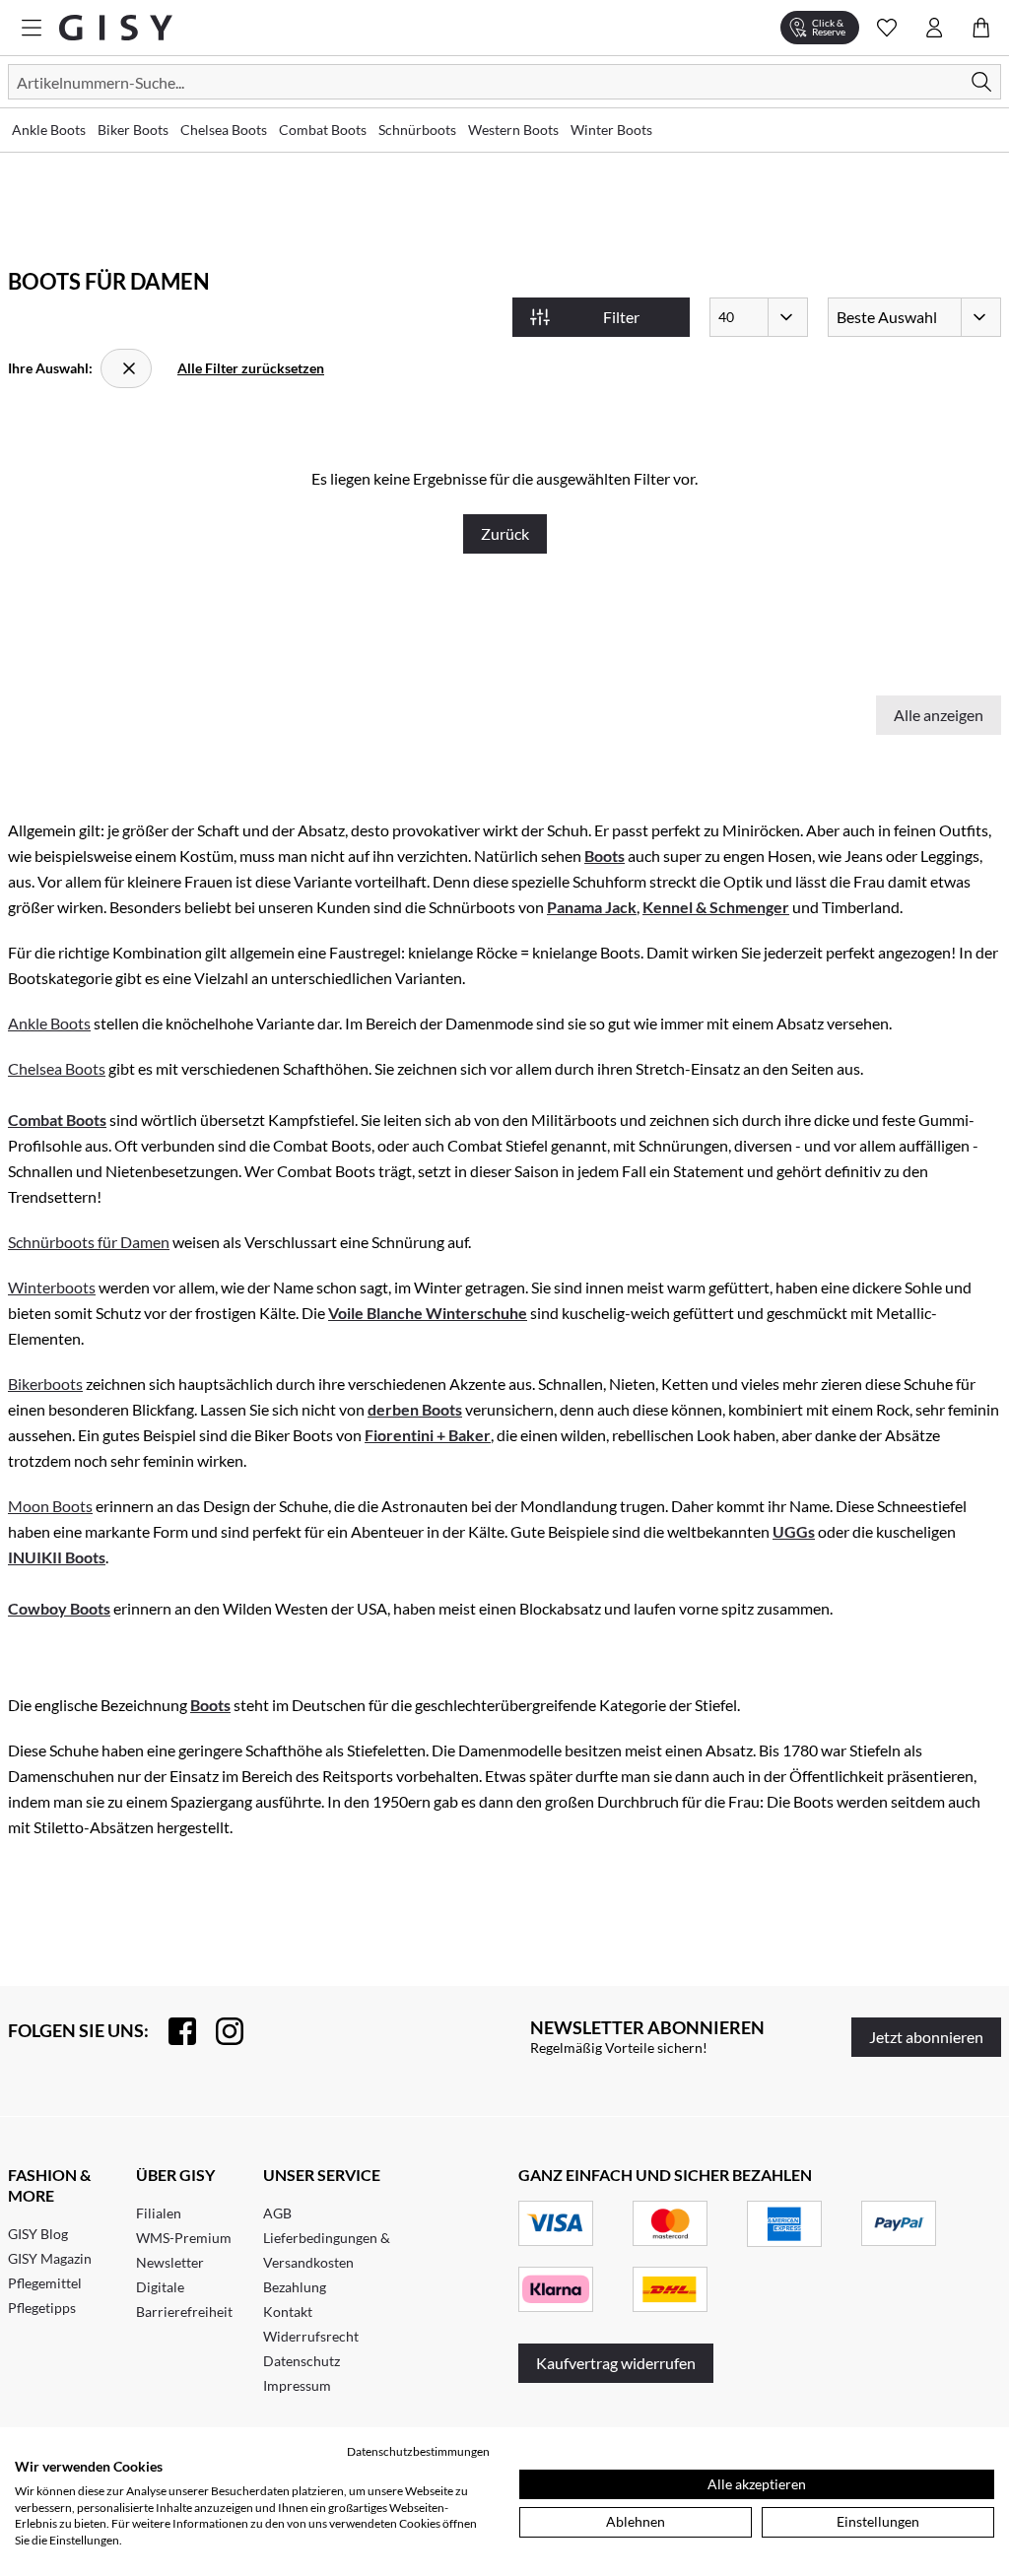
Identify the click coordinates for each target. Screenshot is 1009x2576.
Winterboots (52, 1287)
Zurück (505, 533)
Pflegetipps (42, 2308)
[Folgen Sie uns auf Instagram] (220, 2031)
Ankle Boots (49, 1023)
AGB (277, 2213)
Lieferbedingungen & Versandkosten (327, 2250)
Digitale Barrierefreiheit (184, 2299)
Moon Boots (50, 1506)
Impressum (297, 2385)
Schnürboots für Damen (89, 1242)
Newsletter (170, 2262)
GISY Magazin (50, 2258)
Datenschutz (302, 2361)
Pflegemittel (45, 2283)
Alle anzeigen (939, 715)
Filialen (159, 2213)
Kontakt (288, 2312)
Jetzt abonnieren (926, 2037)
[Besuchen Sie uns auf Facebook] (172, 2031)
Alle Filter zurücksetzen (251, 368)
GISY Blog (38, 2234)
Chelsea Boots (57, 1068)
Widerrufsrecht (311, 2336)
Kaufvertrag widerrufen (616, 2363)
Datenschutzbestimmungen (418, 2451)
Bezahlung (295, 2287)
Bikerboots (45, 1384)
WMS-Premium (184, 2238)
